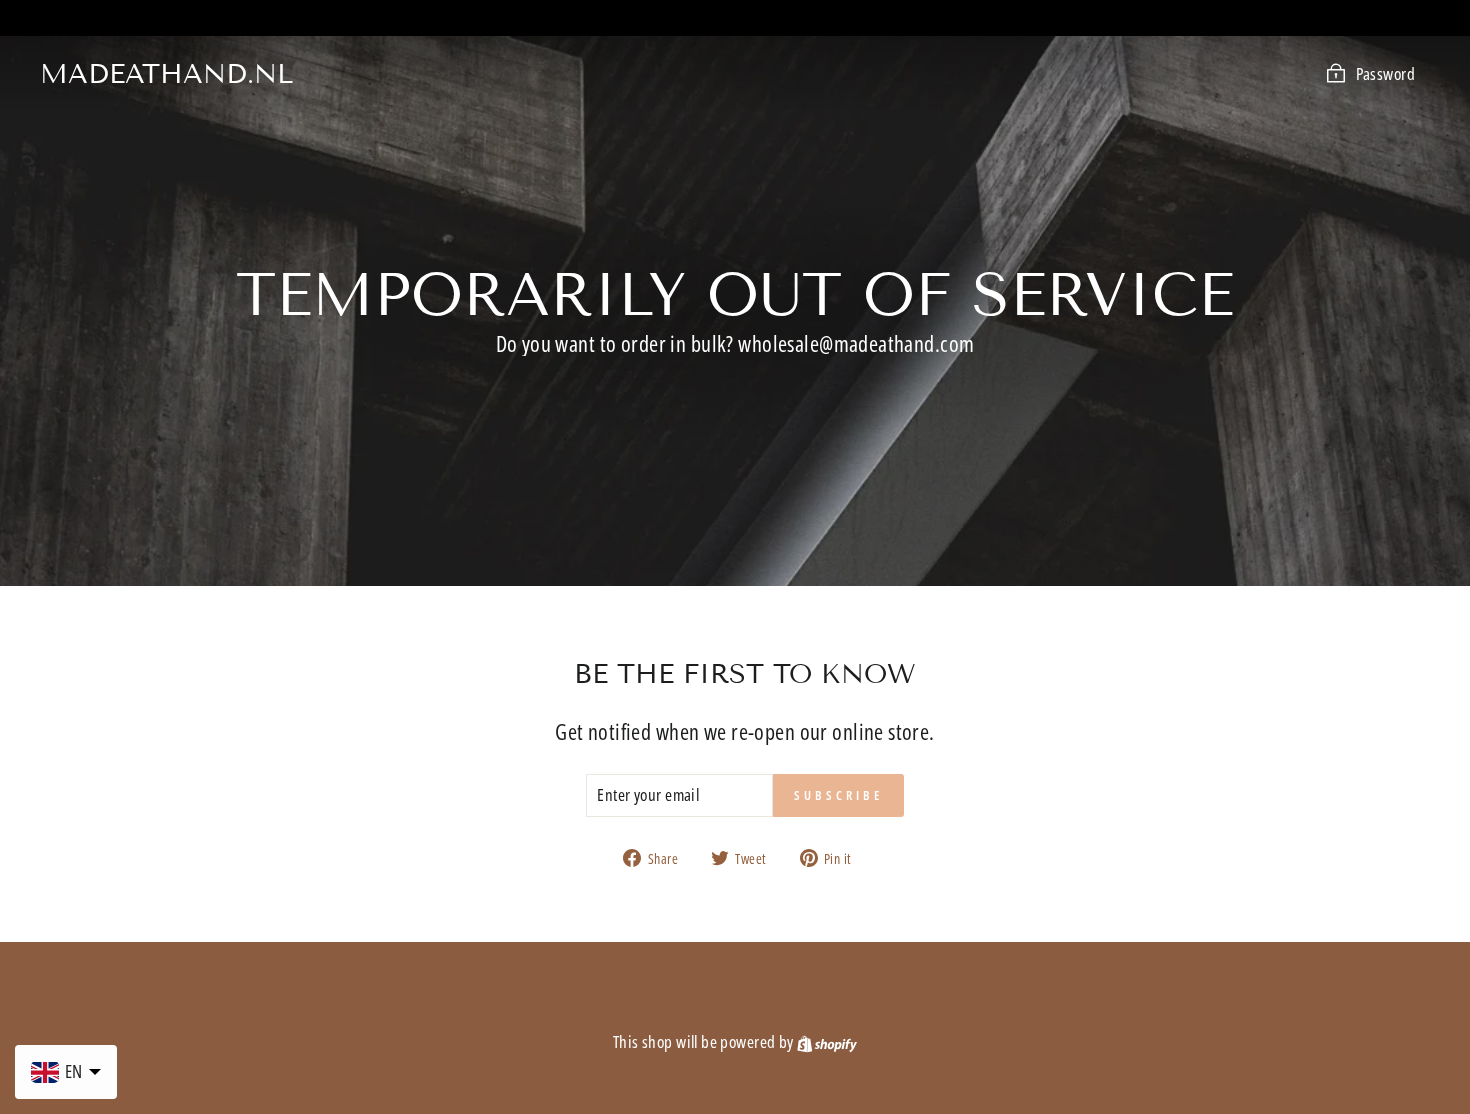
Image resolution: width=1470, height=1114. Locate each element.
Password (1385, 73)
